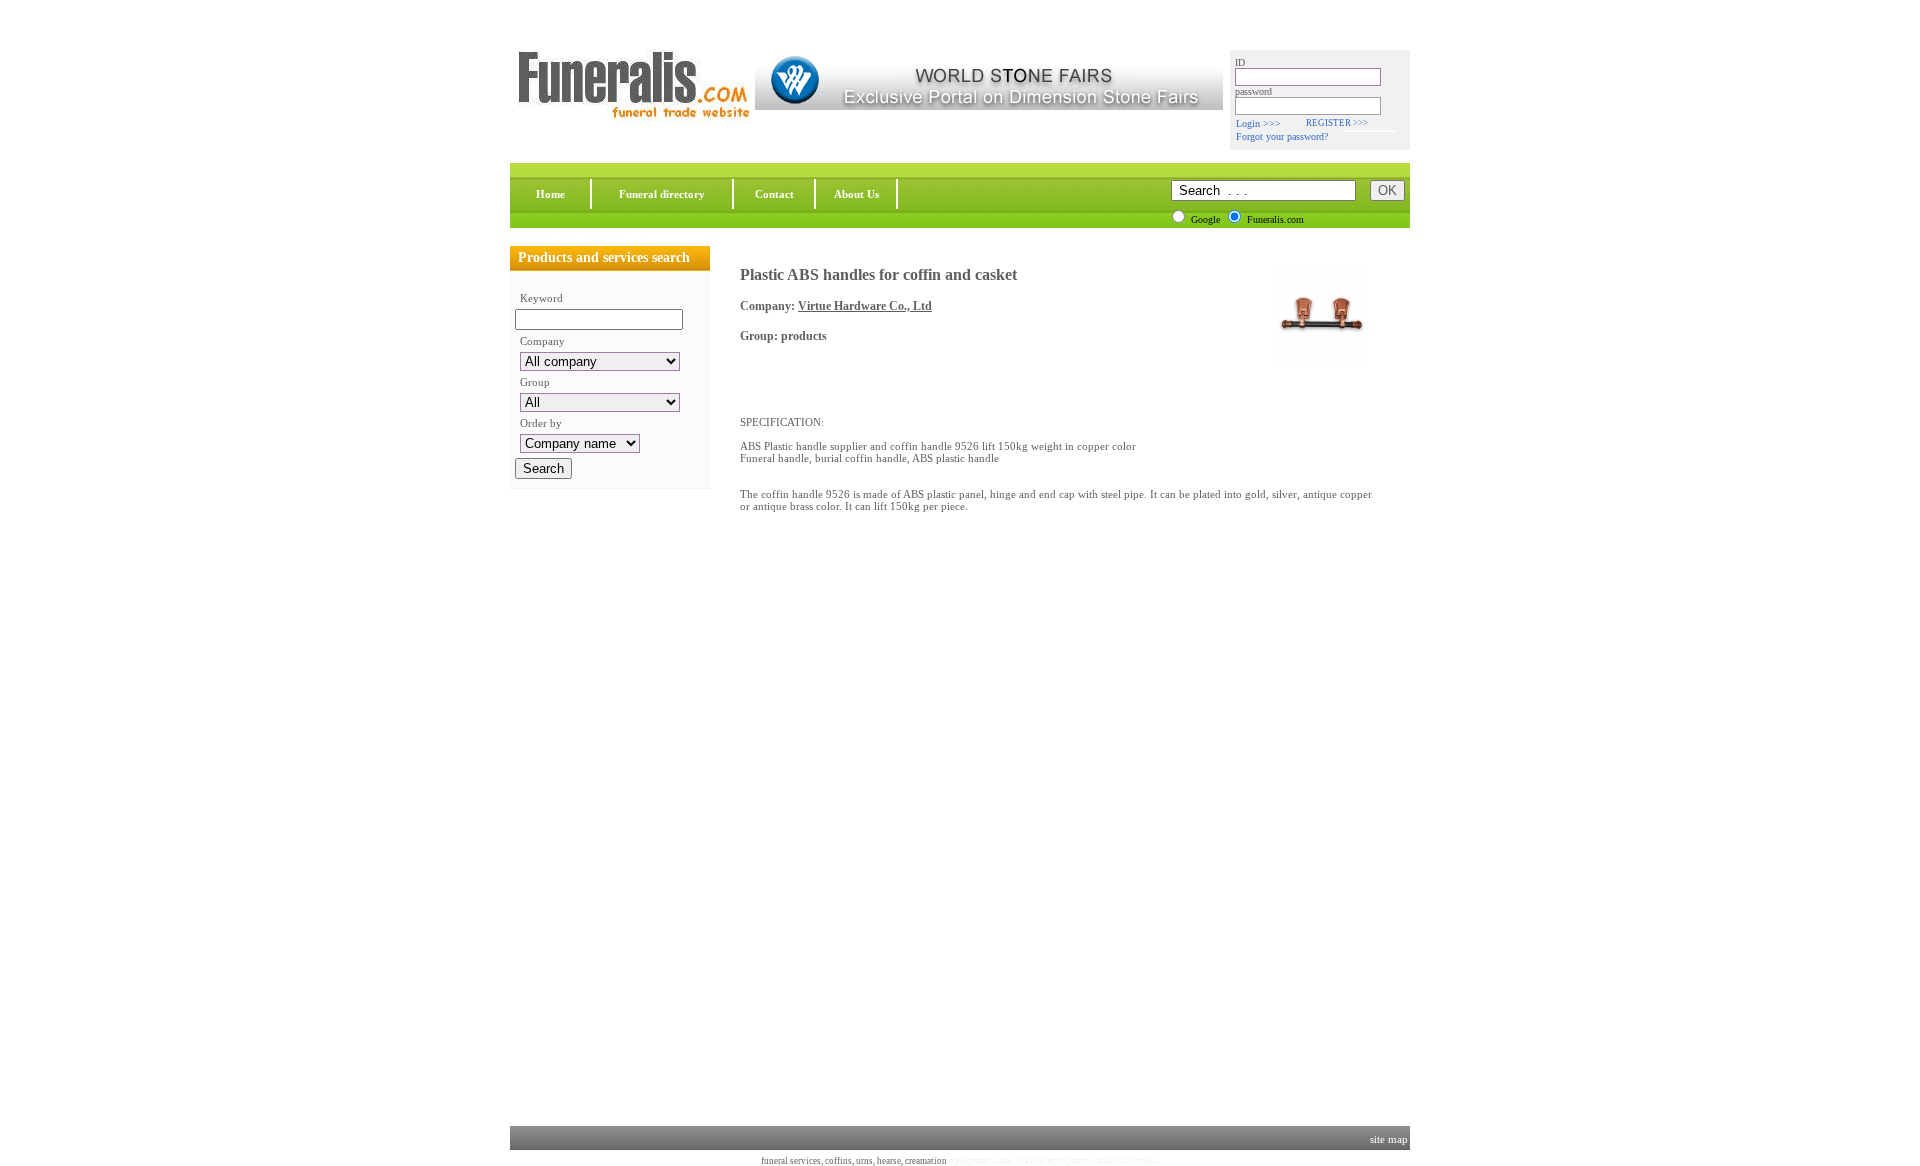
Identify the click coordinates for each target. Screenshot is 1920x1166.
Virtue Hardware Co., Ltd (865, 306)
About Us (856, 194)
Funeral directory (662, 194)
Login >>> (1258, 123)
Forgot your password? (1282, 136)
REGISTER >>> (1337, 123)
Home (550, 194)
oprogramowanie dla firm (997, 1161)
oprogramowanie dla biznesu (1103, 1161)
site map (1389, 1139)
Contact (774, 194)
